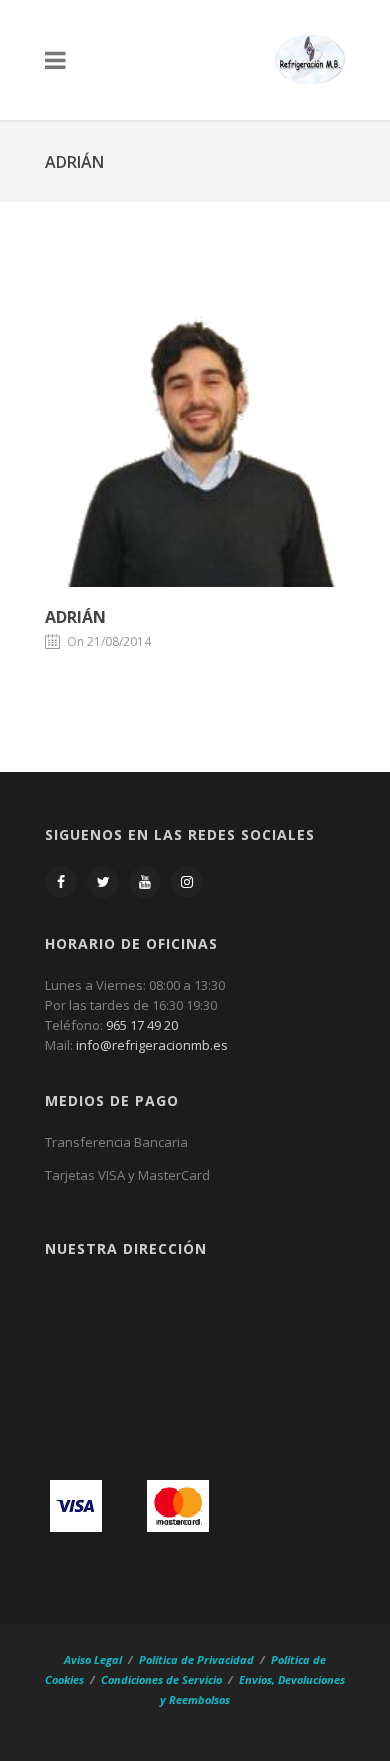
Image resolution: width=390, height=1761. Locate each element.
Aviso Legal (94, 1659)
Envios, (257, 1679)
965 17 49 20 (142, 1025)
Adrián (75, 617)
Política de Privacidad (196, 1659)
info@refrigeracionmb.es (152, 1045)
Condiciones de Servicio (161, 1679)
